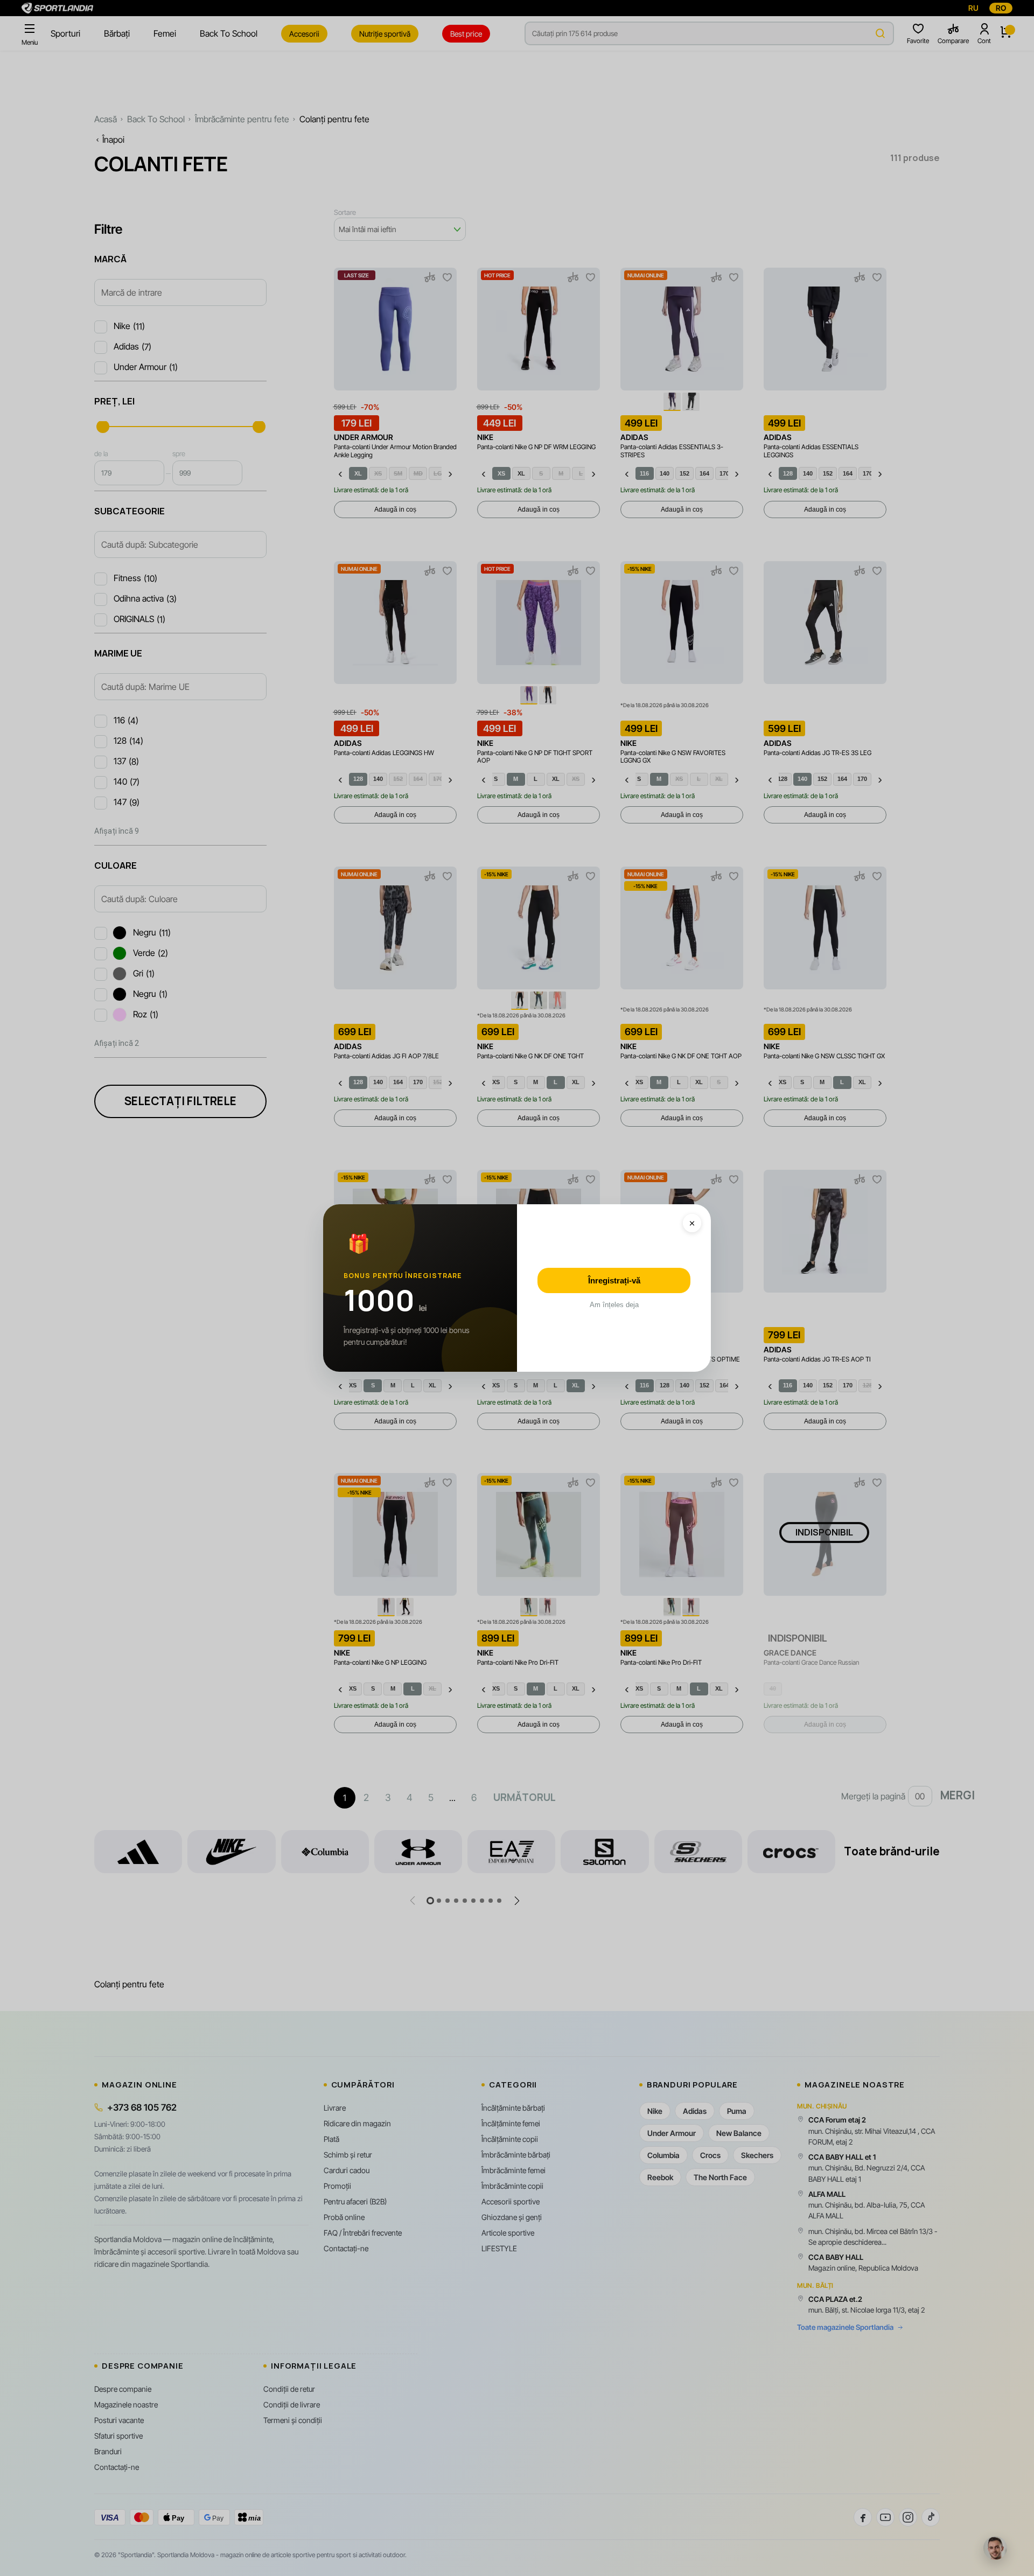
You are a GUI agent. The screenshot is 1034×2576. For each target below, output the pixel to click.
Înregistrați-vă (614, 1280)
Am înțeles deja (614, 1305)
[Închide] (692, 1223)
